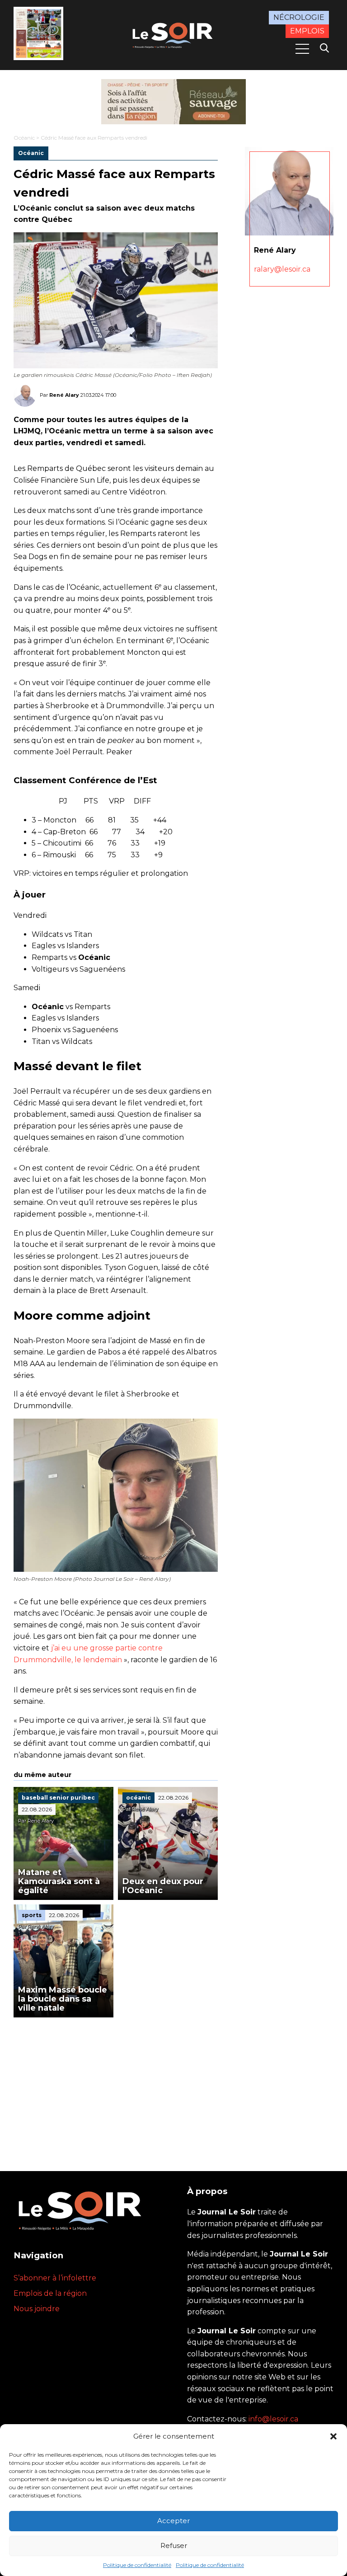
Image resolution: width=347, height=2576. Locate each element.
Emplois (307, 31)
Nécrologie (299, 17)
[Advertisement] (116, 2085)
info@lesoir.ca (273, 2419)
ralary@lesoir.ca (282, 269)
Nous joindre (37, 2309)
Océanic (24, 138)
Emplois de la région (50, 2293)
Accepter (173, 2521)
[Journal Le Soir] (173, 34)
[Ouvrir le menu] (302, 49)
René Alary (64, 395)
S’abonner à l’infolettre (55, 2278)
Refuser (174, 2545)
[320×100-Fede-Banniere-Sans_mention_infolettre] (173, 102)
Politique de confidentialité (137, 2565)
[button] (333, 2436)
